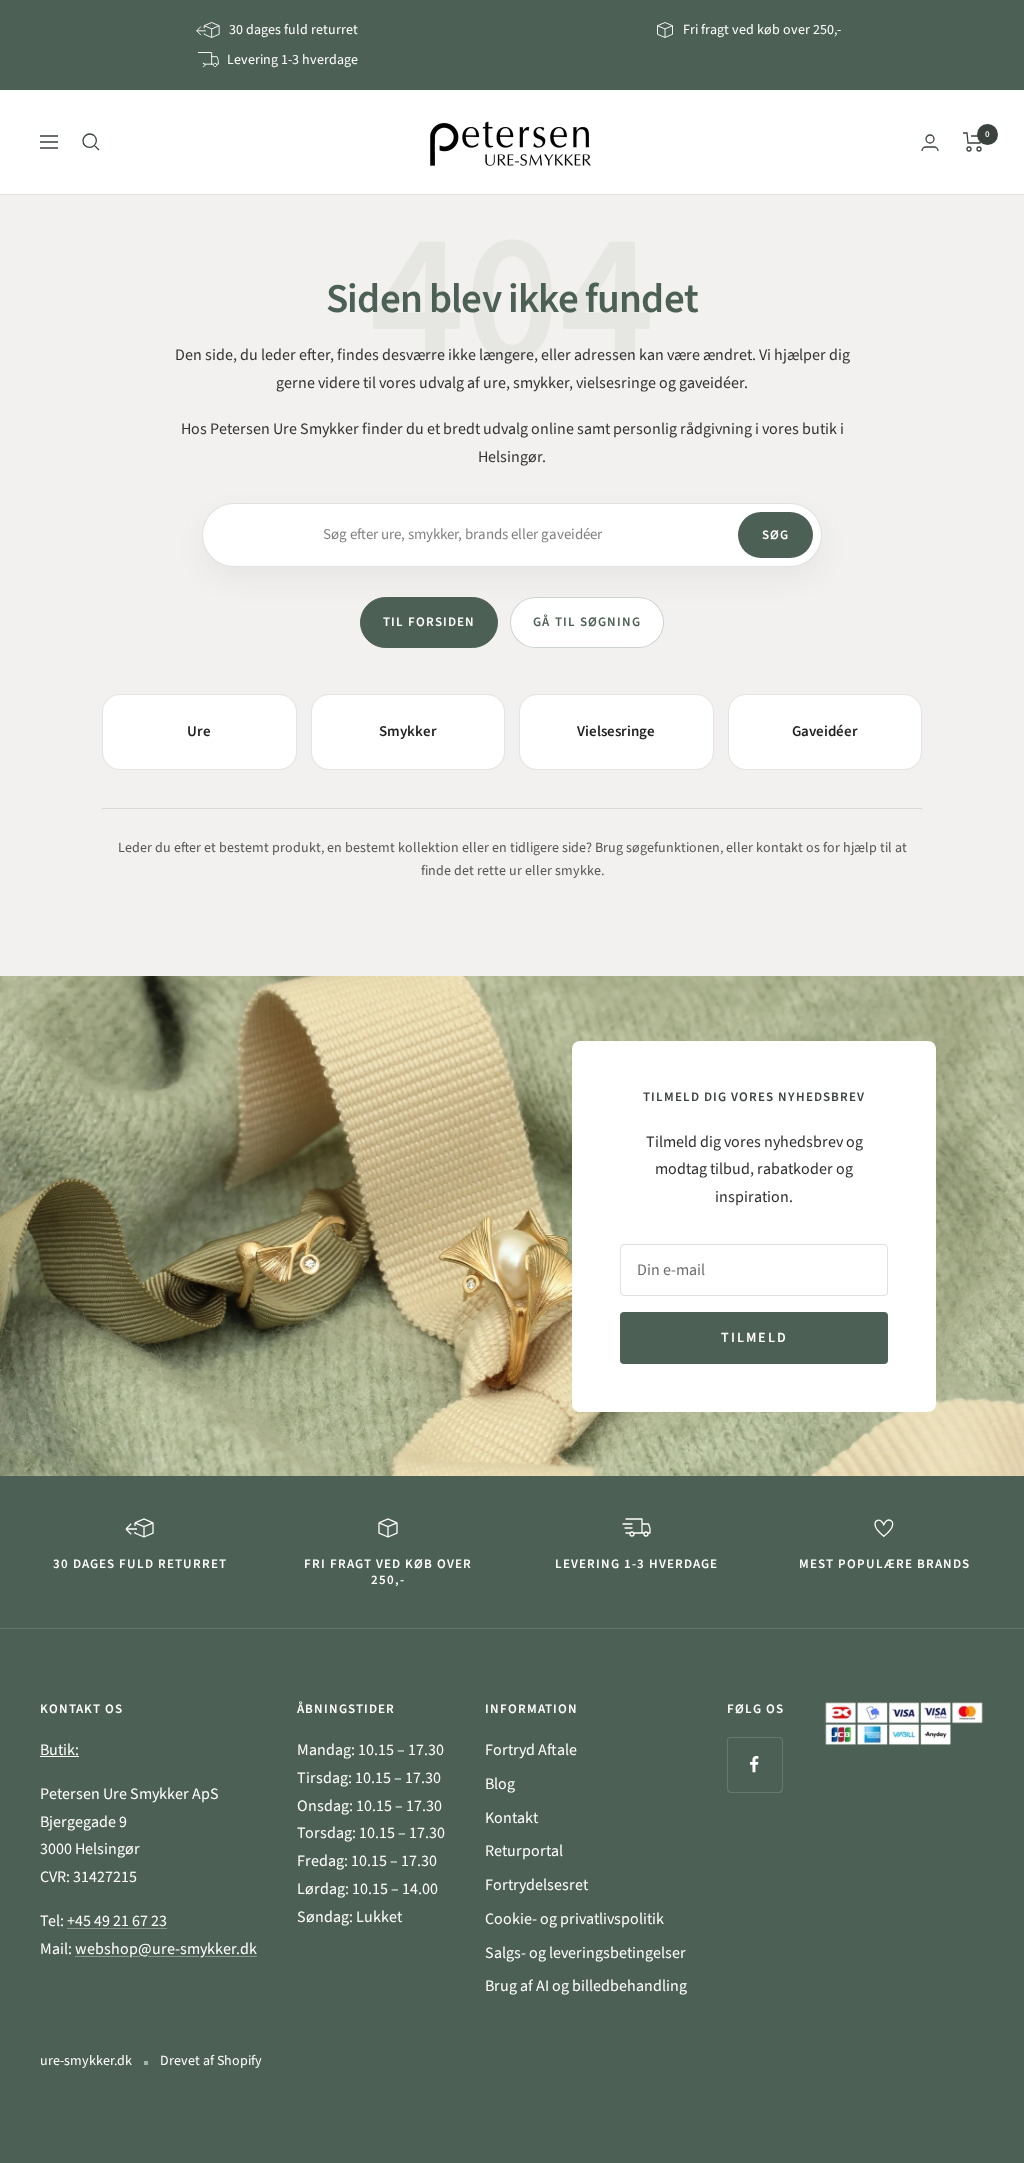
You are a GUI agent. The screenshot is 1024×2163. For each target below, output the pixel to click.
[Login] (930, 142)
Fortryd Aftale (531, 1750)
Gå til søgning (587, 622)
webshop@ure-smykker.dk (166, 1949)
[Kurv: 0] (973, 142)
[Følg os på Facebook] (754, 1764)
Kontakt (511, 1818)
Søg (775, 535)
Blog (500, 1784)
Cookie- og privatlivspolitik (574, 1919)
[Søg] (91, 142)
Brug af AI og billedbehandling (586, 1986)
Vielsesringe (616, 731)
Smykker (408, 731)
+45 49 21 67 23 (117, 1921)
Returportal (524, 1851)
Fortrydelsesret (536, 1885)
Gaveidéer (825, 731)
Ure (199, 731)
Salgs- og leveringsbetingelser (585, 1953)
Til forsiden (429, 622)
